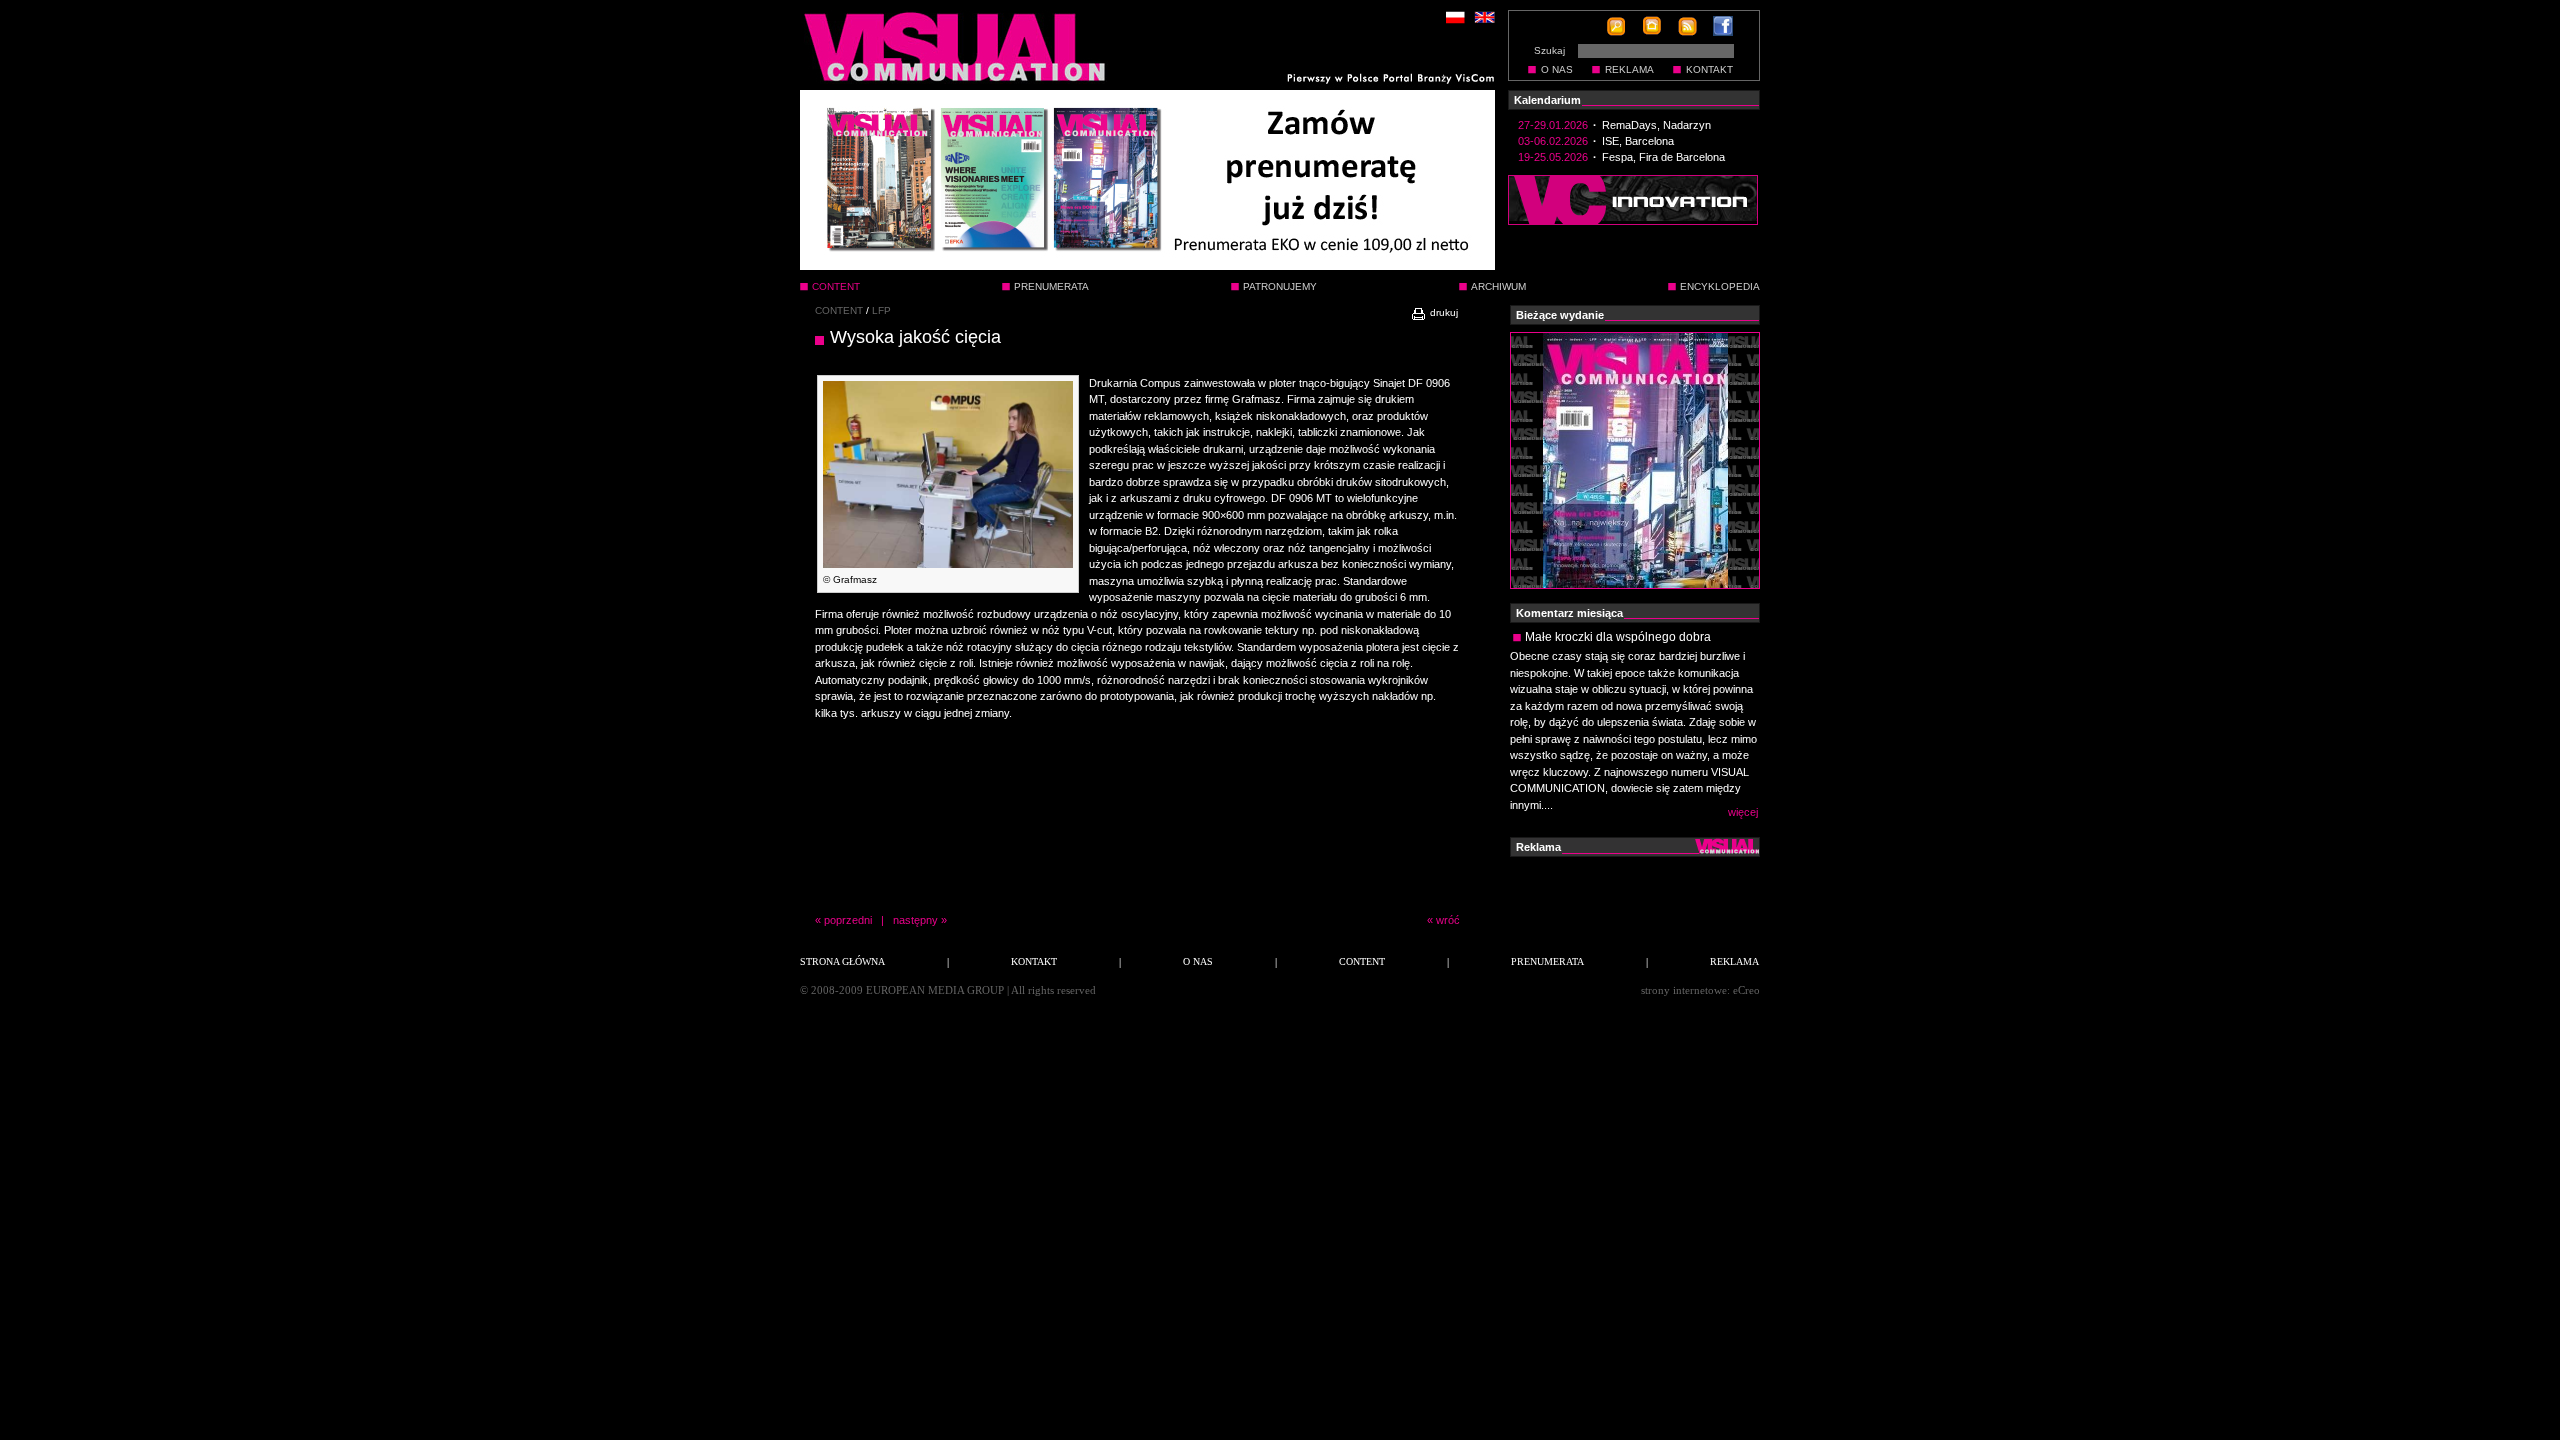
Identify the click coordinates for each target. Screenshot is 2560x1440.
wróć (1448, 920)
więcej (1743, 812)
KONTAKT (1709, 69)
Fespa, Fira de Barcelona (1663, 157)
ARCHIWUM (1498, 286)
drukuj (1442, 312)
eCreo (1746, 990)
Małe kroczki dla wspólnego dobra (1618, 637)
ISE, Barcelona (1638, 141)
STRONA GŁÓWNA (842, 961)
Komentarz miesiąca (1569, 613)
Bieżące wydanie (1560, 315)
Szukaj (1549, 50)
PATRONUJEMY (1280, 286)
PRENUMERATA (1051, 286)
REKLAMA (1629, 69)
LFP (881, 310)
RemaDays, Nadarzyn (1656, 125)
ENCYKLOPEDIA (1720, 286)
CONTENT (839, 310)
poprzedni (848, 920)
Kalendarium (1547, 100)
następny (915, 920)
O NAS (1557, 69)
